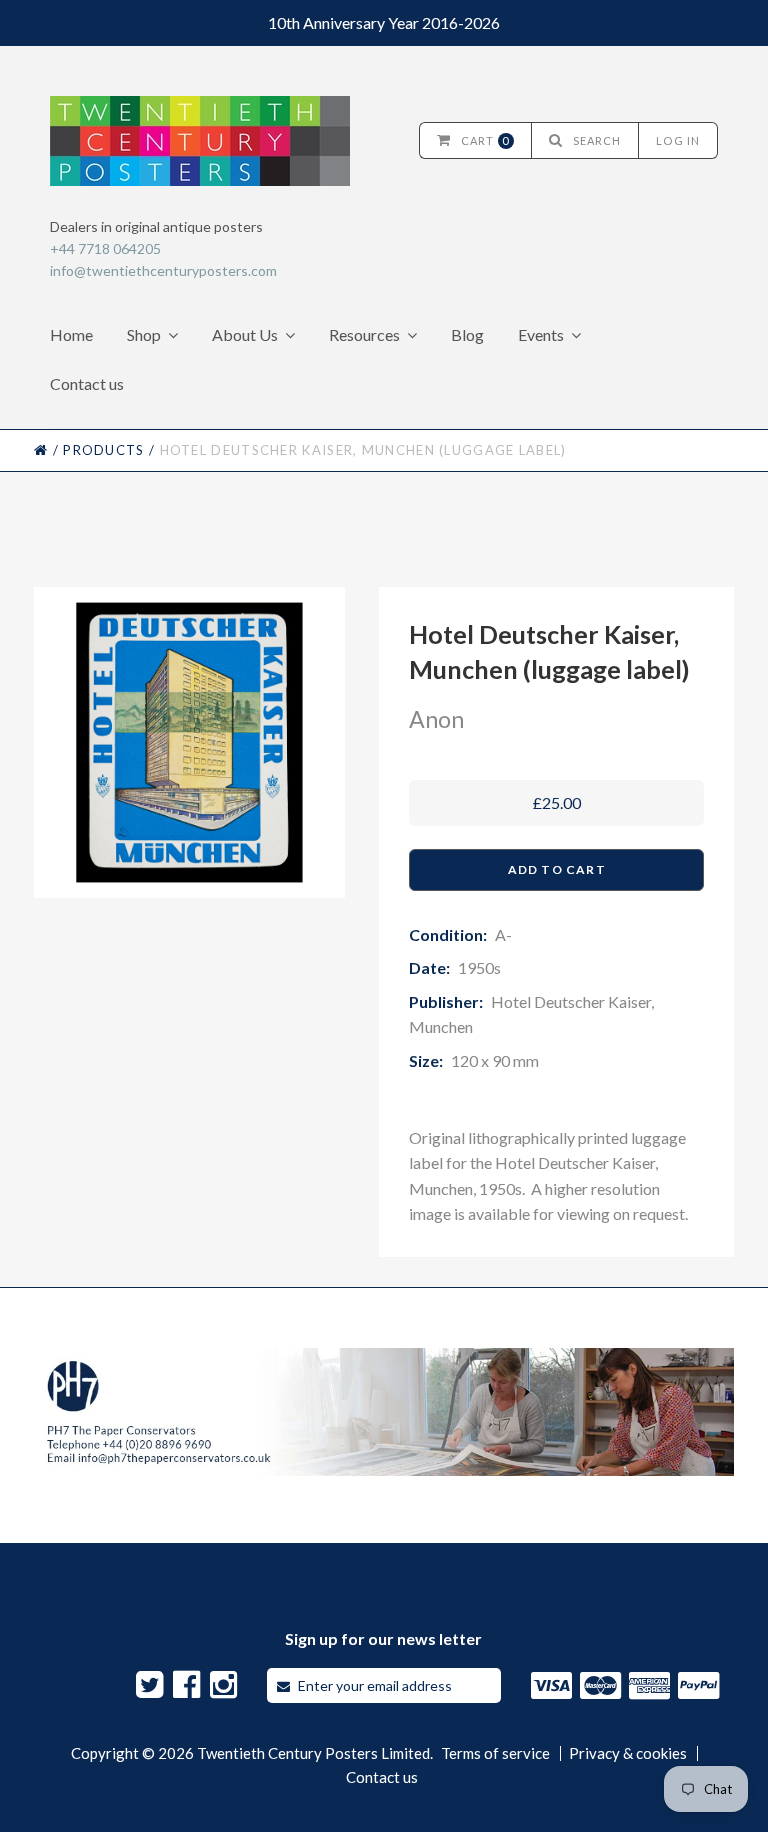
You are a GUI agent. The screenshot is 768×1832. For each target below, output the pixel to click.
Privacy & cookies (628, 1753)
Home (71, 334)
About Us (245, 334)
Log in (678, 140)
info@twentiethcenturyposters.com (163, 270)
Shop (144, 334)
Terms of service (495, 1753)
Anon (436, 719)
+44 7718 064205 (105, 248)
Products (103, 450)
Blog (467, 334)
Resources (364, 334)
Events (541, 334)
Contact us (87, 383)
